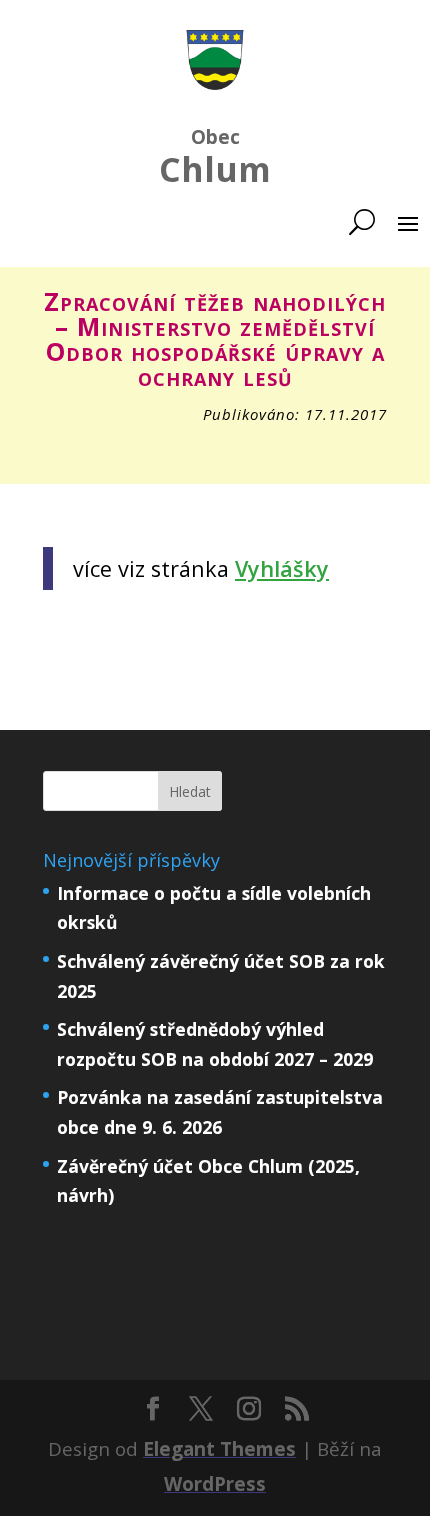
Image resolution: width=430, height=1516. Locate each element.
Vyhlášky (282, 568)
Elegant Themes (219, 1449)
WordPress (215, 1484)
